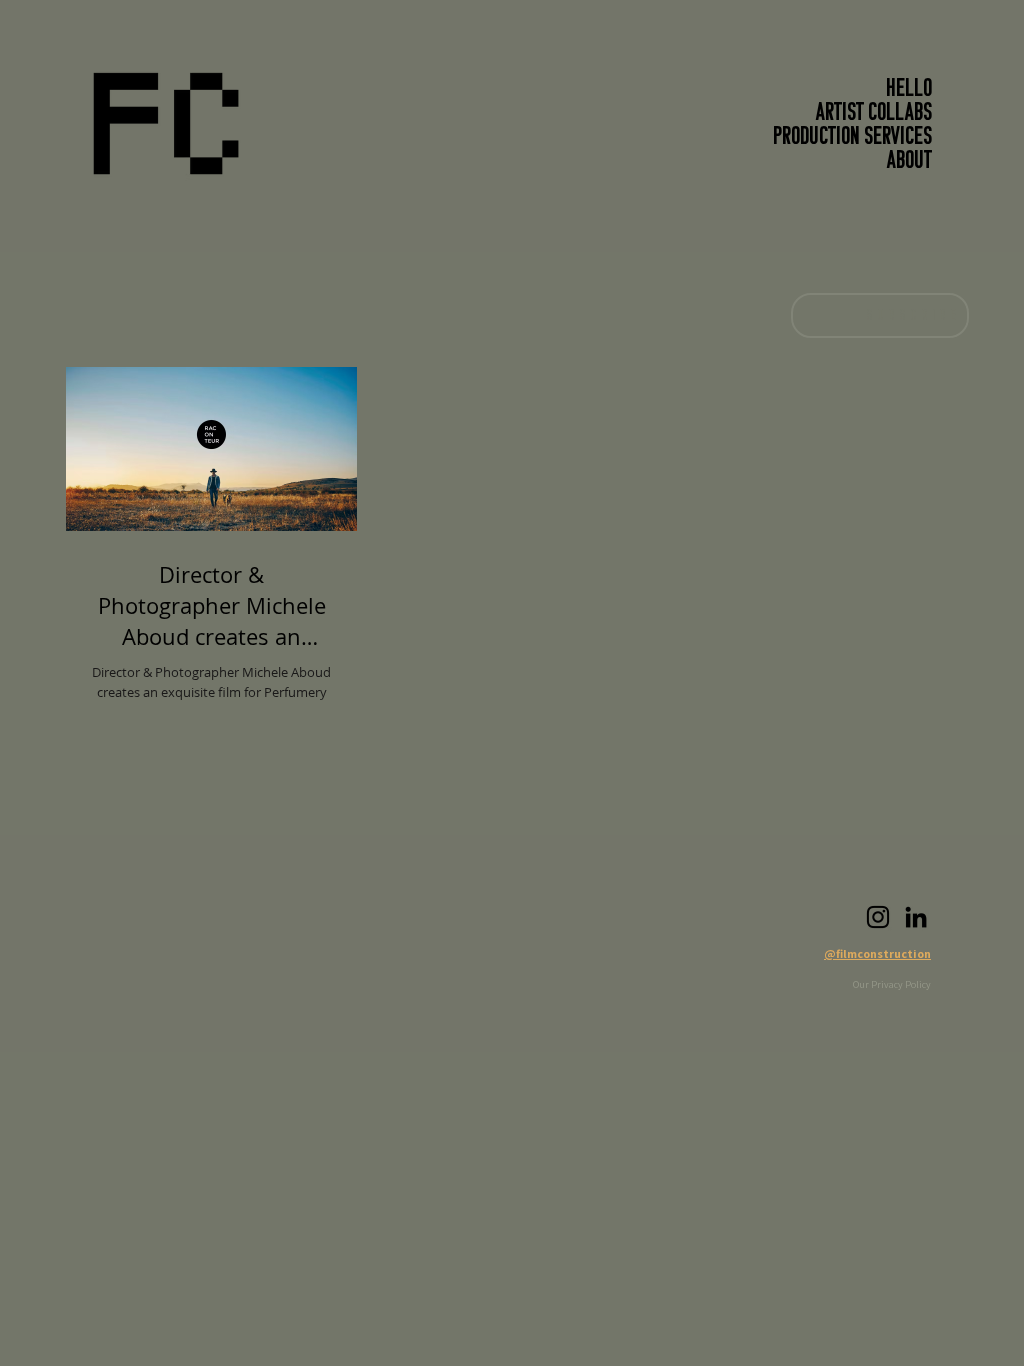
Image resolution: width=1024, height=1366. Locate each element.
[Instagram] (878, 917)
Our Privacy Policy (892, 984)
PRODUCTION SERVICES (852, 138)
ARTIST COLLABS (874, 114)
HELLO (909, 90)
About (909, 162)
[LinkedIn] (916, 917)
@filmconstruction (877, 953)
